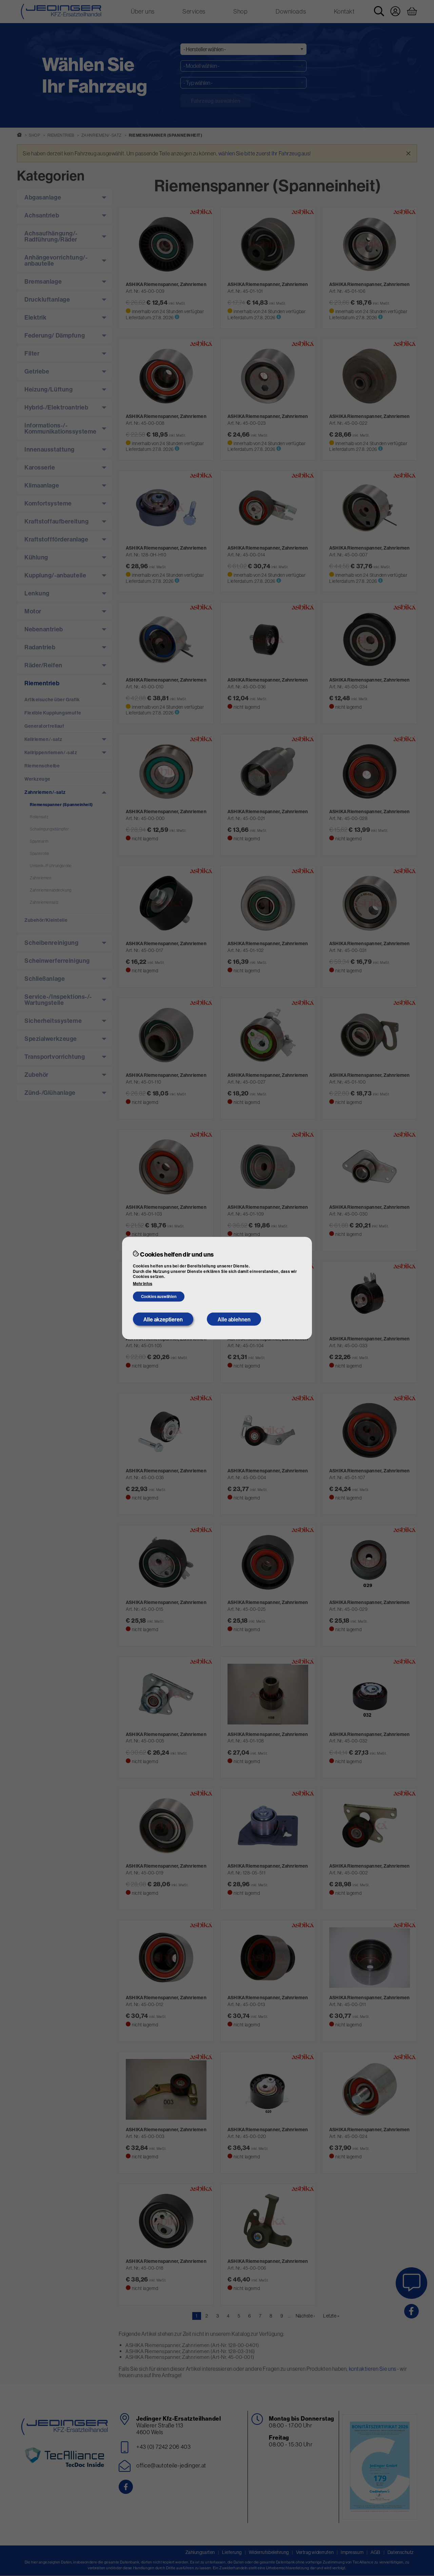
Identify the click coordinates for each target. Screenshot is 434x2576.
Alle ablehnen (234, 1319)
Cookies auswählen (159, 1296)
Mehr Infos (143, 1284)
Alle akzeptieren (163, 1319)
